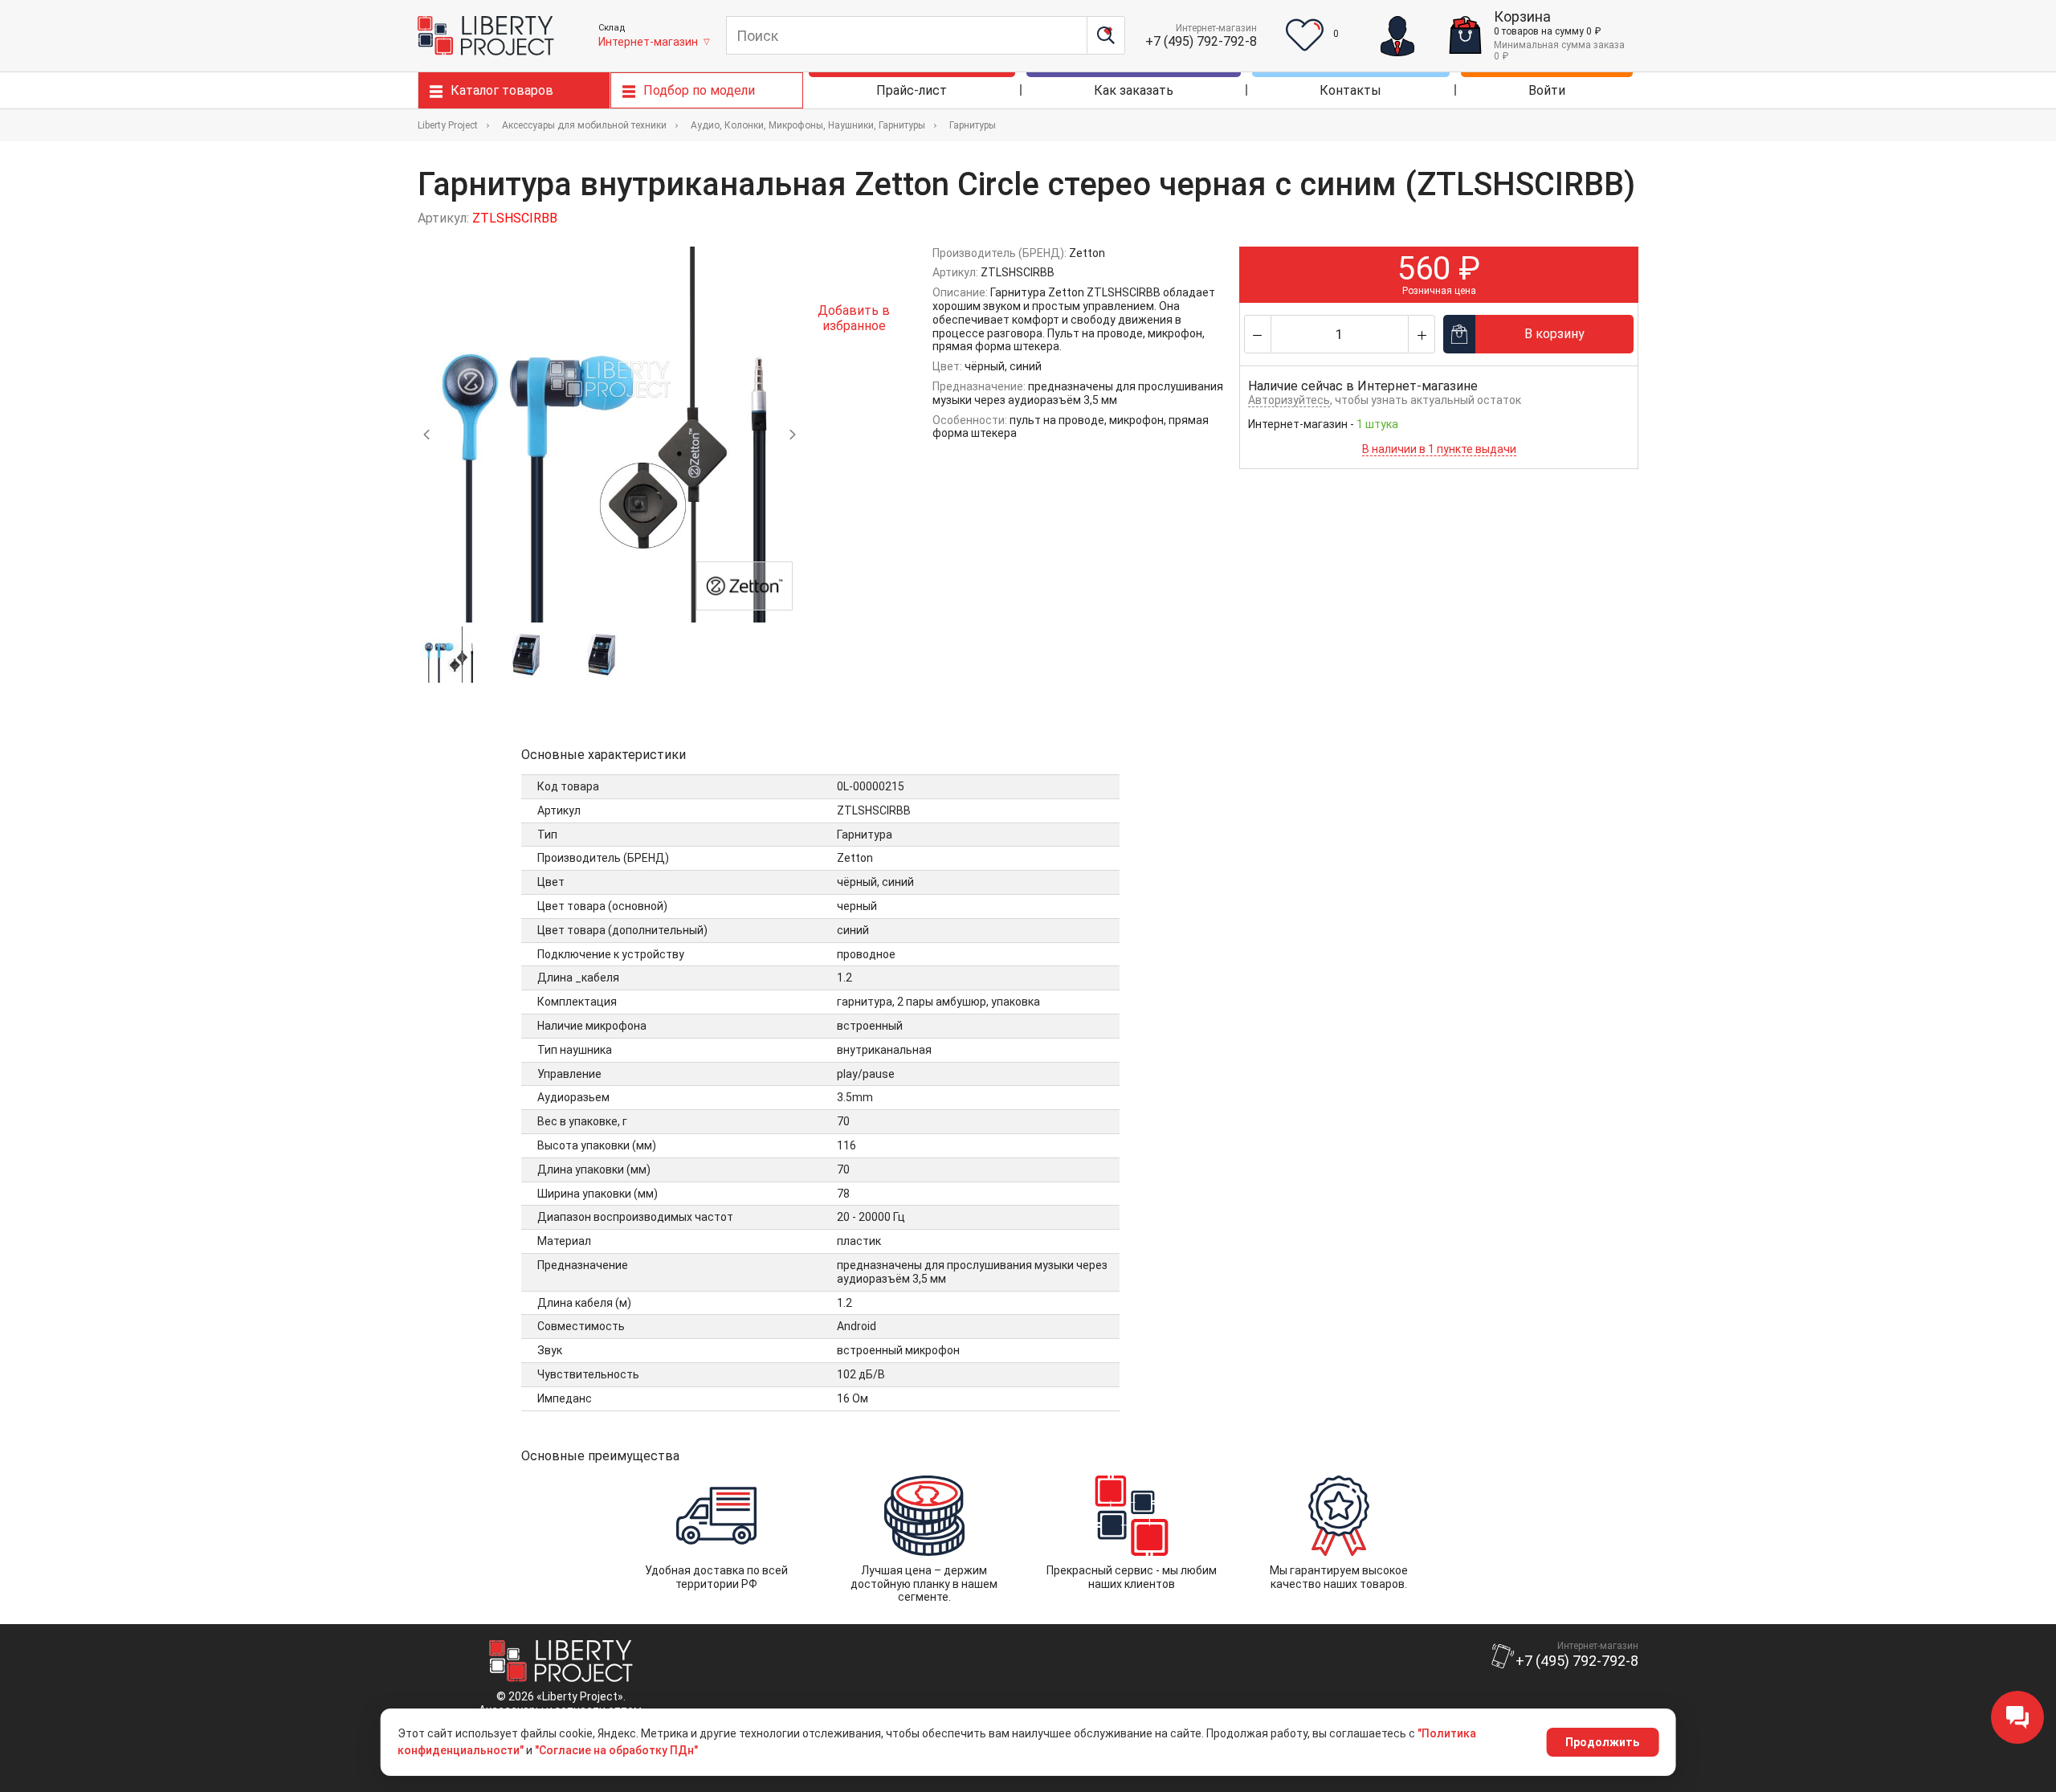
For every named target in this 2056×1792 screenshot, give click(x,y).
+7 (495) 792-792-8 (1201, 41)
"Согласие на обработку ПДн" (616, 1750)
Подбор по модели (699, 90)
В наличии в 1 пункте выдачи (1439, 449)
